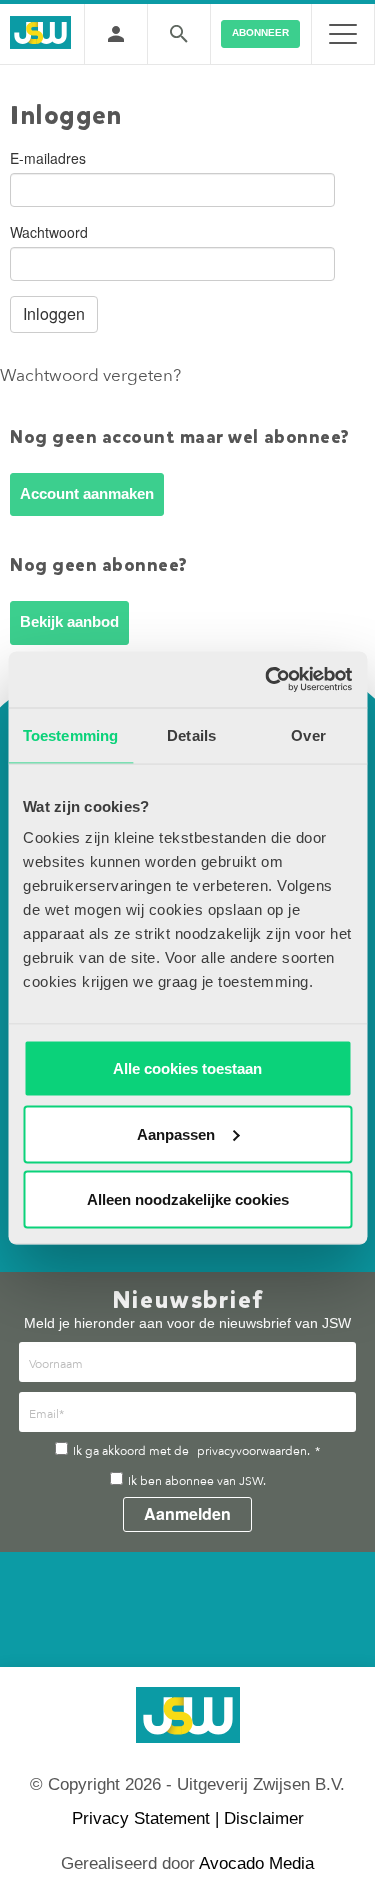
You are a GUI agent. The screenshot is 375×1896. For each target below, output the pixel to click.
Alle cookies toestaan (187, 1068)
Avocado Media (256, 1863)
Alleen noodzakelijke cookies (188, 1199)
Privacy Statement (141, 1818)
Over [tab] (308, 734)
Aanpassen (176, 1133)
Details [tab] (191, 734)
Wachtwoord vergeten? (90, 375)
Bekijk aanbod (69, 621)
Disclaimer (264, 1818)
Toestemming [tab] (70, 734)
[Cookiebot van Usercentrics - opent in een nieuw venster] (267, 680)
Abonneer (260, 32)
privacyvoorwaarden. (253, 1451)
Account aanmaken (87, 493)
